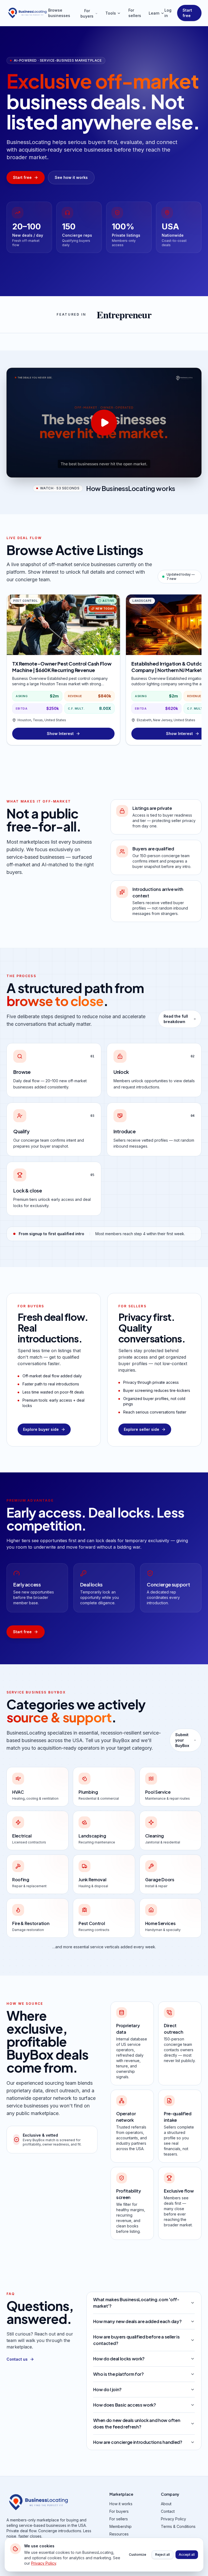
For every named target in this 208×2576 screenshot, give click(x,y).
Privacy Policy (173, 2519)
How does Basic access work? (124, 2405)
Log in (168, 13)
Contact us (17, 2359)
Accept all (187, 2555)
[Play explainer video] (104, 423)
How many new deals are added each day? (137, 2321)
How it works (121, 2504)
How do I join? (107, 2389)
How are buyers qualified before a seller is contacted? (136, 2340)
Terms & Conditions (178, 2526)
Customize (138, 2555)
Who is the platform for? (118, 2374)
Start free (187, 13)
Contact (168, 2511)
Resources (119, 2534)
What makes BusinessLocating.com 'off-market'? (136, 2303)
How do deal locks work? (119, 2359)
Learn (154, 13)
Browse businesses (59, 13)
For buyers (87, 13)
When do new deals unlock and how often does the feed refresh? (137, 2423)
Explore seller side (142, 1429)
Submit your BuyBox (182, 1740)
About (166, 2504)
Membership (121, 2526)
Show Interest (60, 734)
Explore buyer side (41, 1429)
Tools (111, 13)
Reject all (162, 2555)
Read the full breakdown (176, 1019)
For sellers (135, 13)
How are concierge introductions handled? (138, 2442)
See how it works (71, 177)
